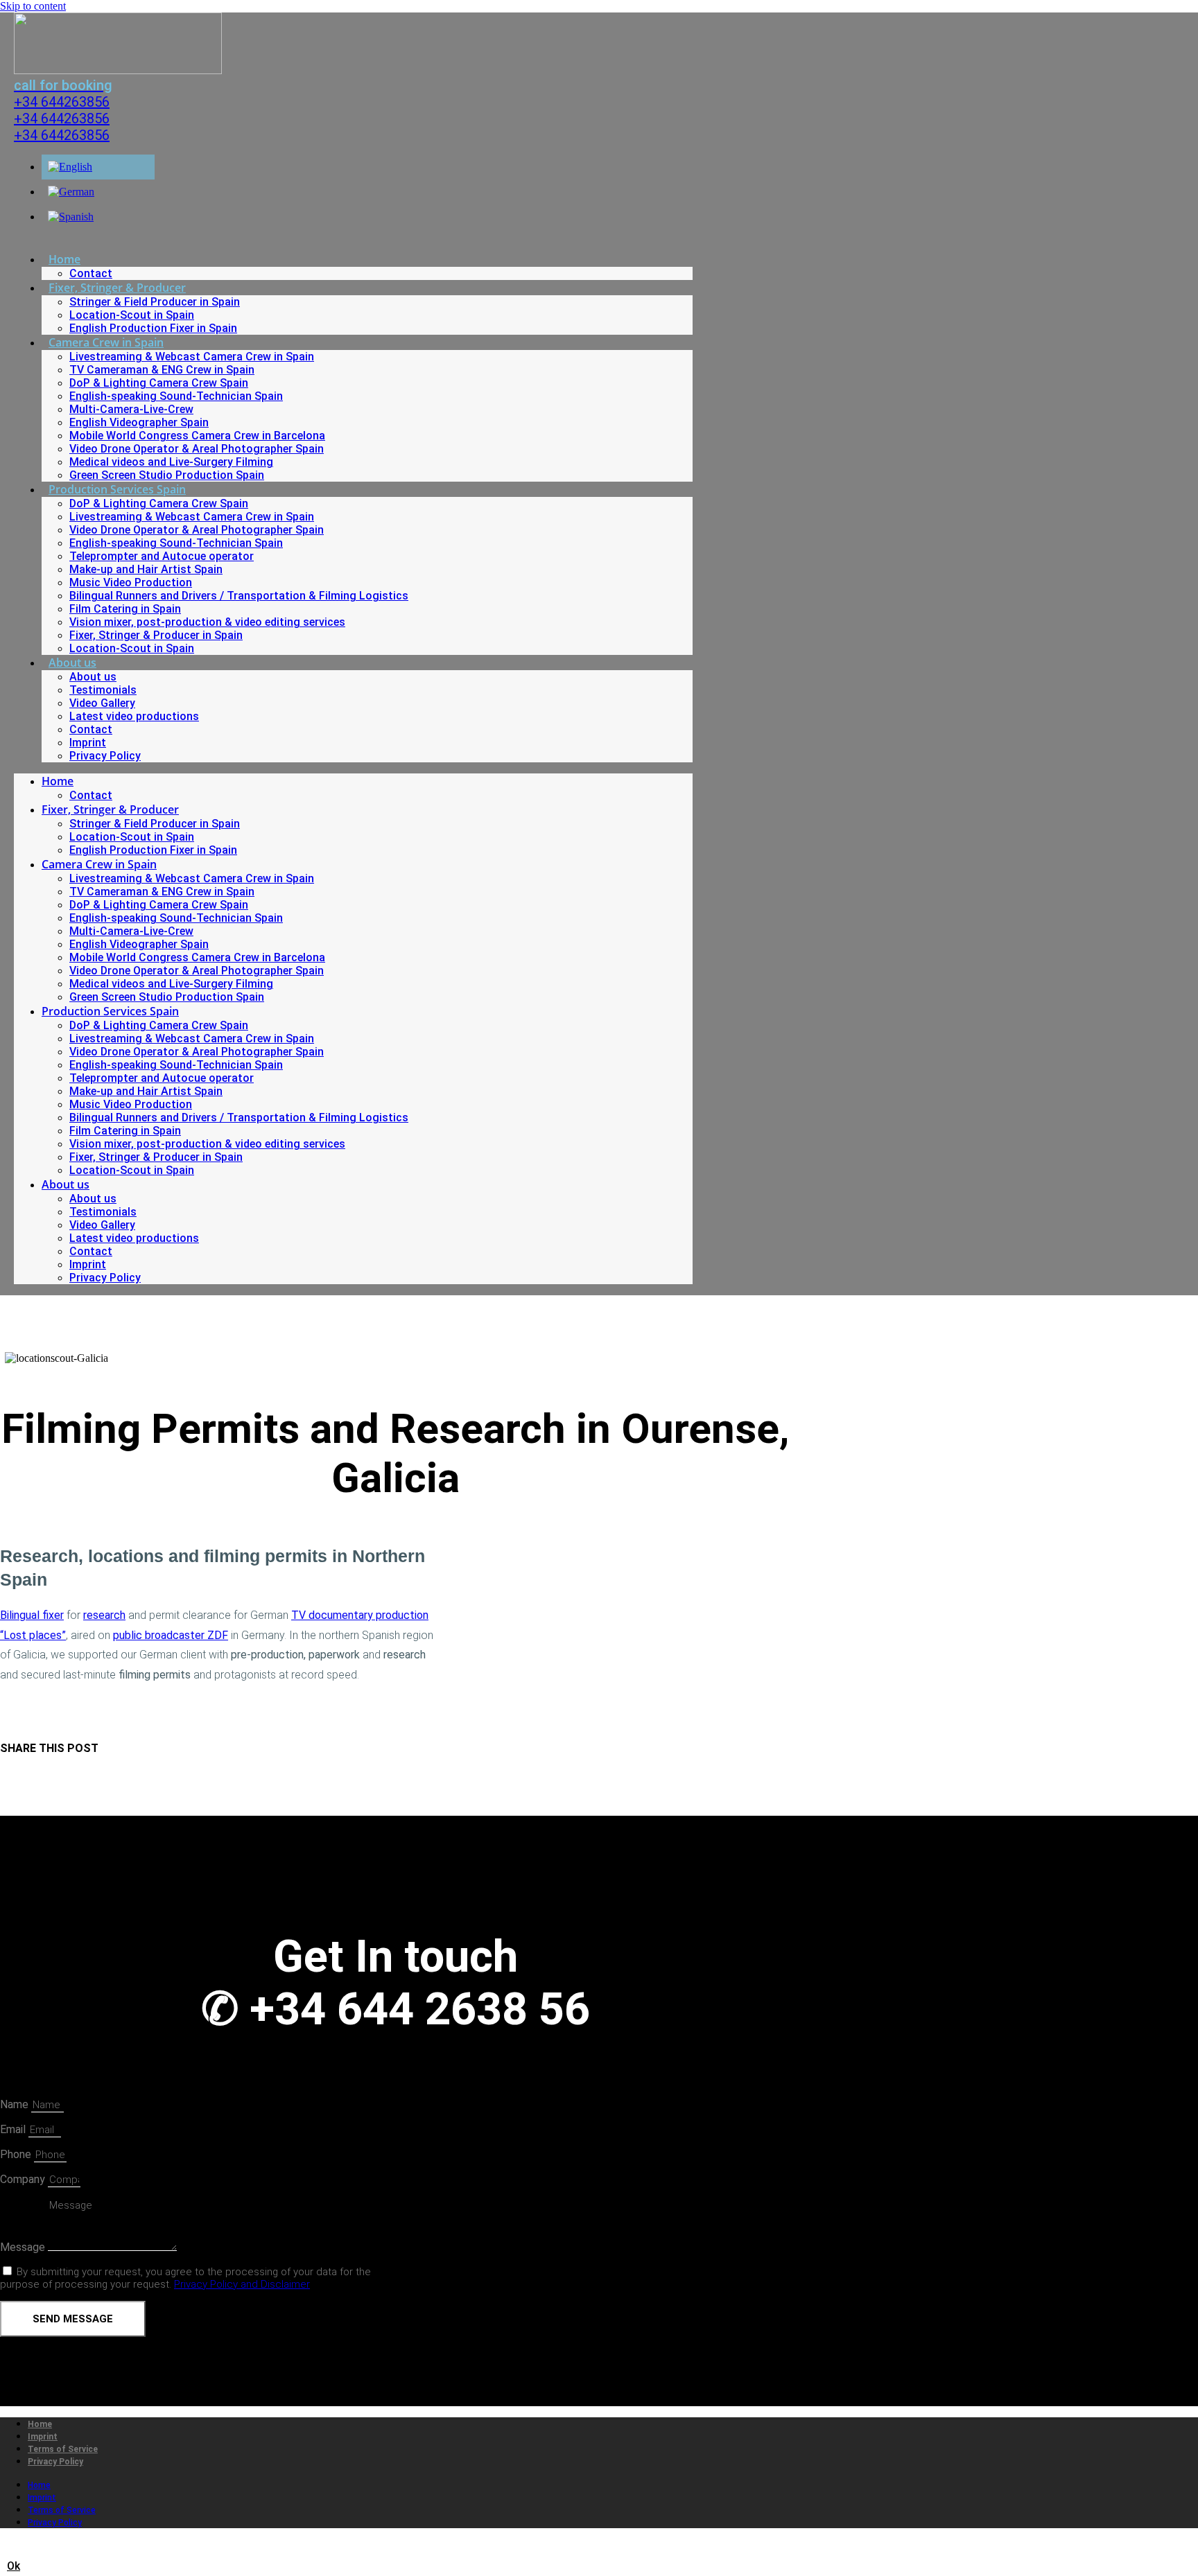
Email (14, 2129)
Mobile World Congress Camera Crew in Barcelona (197, 436)
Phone (17, 2154)
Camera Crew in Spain (106, 342)
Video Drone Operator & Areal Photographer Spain (197, 449)
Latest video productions (134, 716)
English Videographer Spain (139, 422)
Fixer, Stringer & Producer (117, 288)
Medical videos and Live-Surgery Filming (171, 462)
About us (72, 663)
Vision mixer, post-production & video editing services (207, 622)
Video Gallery (102, 703)
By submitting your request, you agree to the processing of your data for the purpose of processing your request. (185, 2278)
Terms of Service (63, 2449)
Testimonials (103, 690)
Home (64, 259)
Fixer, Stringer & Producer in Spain (156, 635)
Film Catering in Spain (125, 609)
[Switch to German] (71, 192)
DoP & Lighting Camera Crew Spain (159, 383)
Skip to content (33, 6)
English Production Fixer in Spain (153, 328)
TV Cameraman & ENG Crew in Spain (162, 370)
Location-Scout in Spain (132, 315)
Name (16, 2104)
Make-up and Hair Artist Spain (146, 569)
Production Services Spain (117, 489)
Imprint (88, 743)
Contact (91, 273)
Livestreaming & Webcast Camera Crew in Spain (192, 357)
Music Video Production (131, 582)
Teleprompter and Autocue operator (162, 556)
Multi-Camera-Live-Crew (131, 409)
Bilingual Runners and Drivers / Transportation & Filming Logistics (239, 596)
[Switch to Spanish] (71, 217)
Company (24, 2179)
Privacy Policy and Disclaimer (242, 2284)
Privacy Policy (105, 756)
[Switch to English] (70, 167)
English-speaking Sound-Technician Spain (176, 396)
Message (24, 2247)
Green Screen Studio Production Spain (167, 475)
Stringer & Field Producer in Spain (155, 302)
